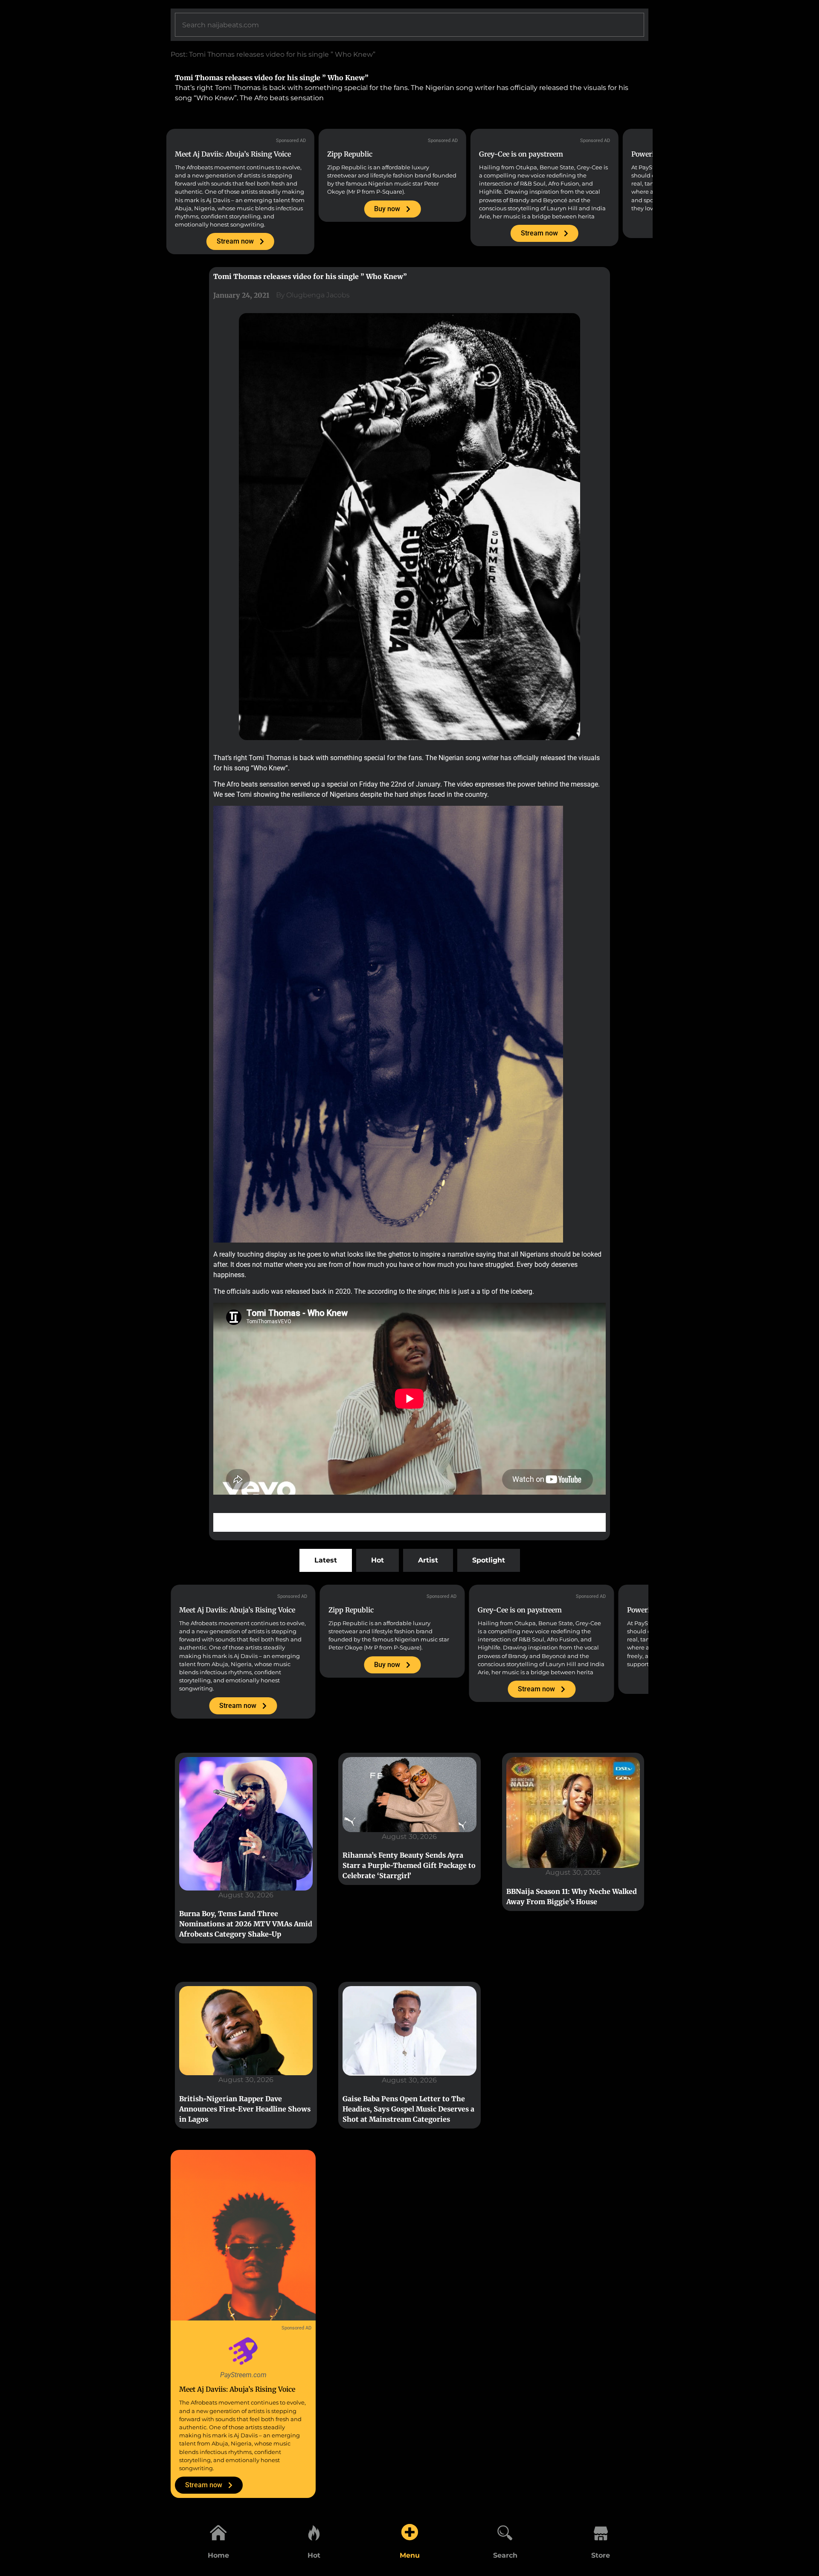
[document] (409, 1288)
